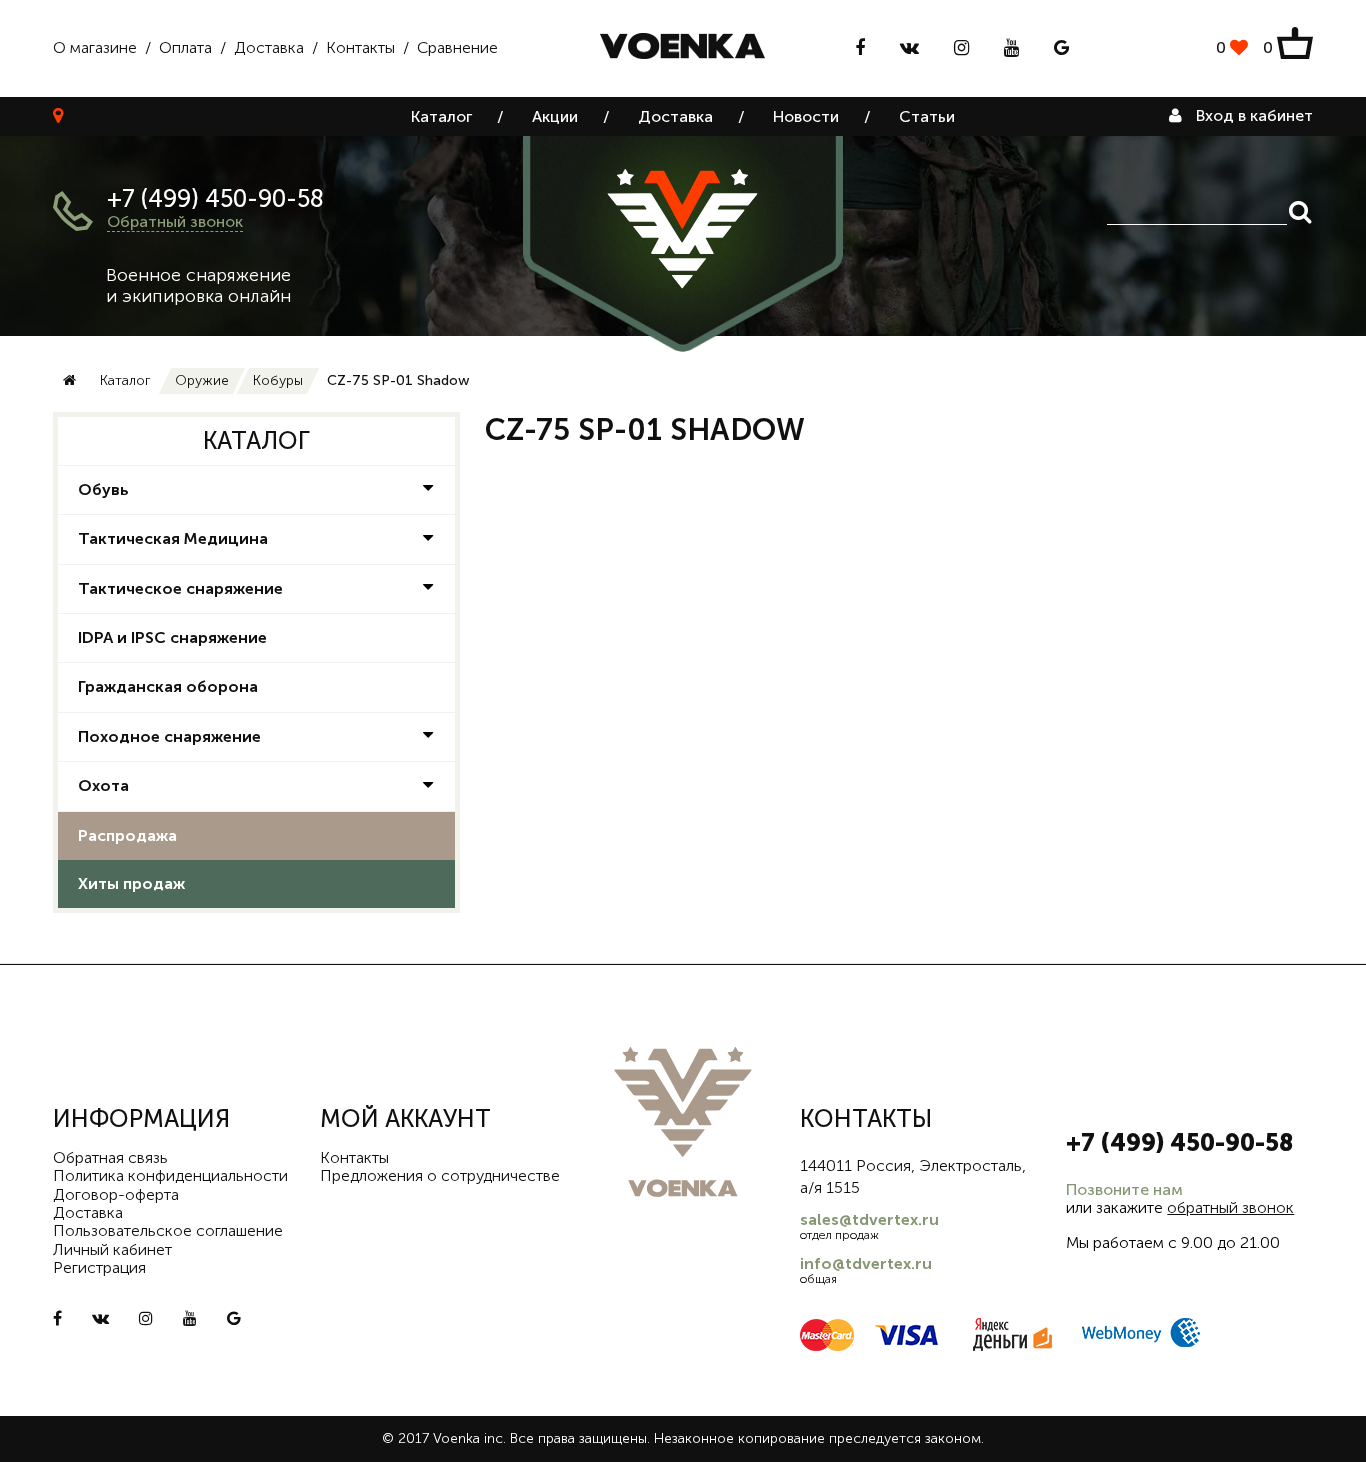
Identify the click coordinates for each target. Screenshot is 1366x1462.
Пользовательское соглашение (168, 1230)
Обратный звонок (175, 221)
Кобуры (278, 380)
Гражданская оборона (168, 686)
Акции (555, 116)
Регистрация (99, 1267)
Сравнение (457, 47)
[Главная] (69, 381)
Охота (103, 785)
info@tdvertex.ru (866, 1263)
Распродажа (127, 835)
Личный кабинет (112, 1249)
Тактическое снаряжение (180, 588)
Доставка (269, 47)
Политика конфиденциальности (170, 1175)
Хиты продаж (131, 883)
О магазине (95, 47)
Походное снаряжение (169, 736)
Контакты (360, 47)
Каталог (441, 116)
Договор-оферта (116, 1194)
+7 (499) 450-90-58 (215, 198)
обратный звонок (1230, 1207)
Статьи (927, 116)
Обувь (103, 489)
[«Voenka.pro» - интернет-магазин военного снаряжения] (682, 48)
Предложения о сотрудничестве (440, 1175)
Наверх (1306, 1432)
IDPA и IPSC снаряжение (172, 637)
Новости (806, 116)
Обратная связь (110, 1157)
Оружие (202, 380)
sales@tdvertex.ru (869, 1219)
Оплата (185, 47)
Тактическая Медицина (173, 538)
